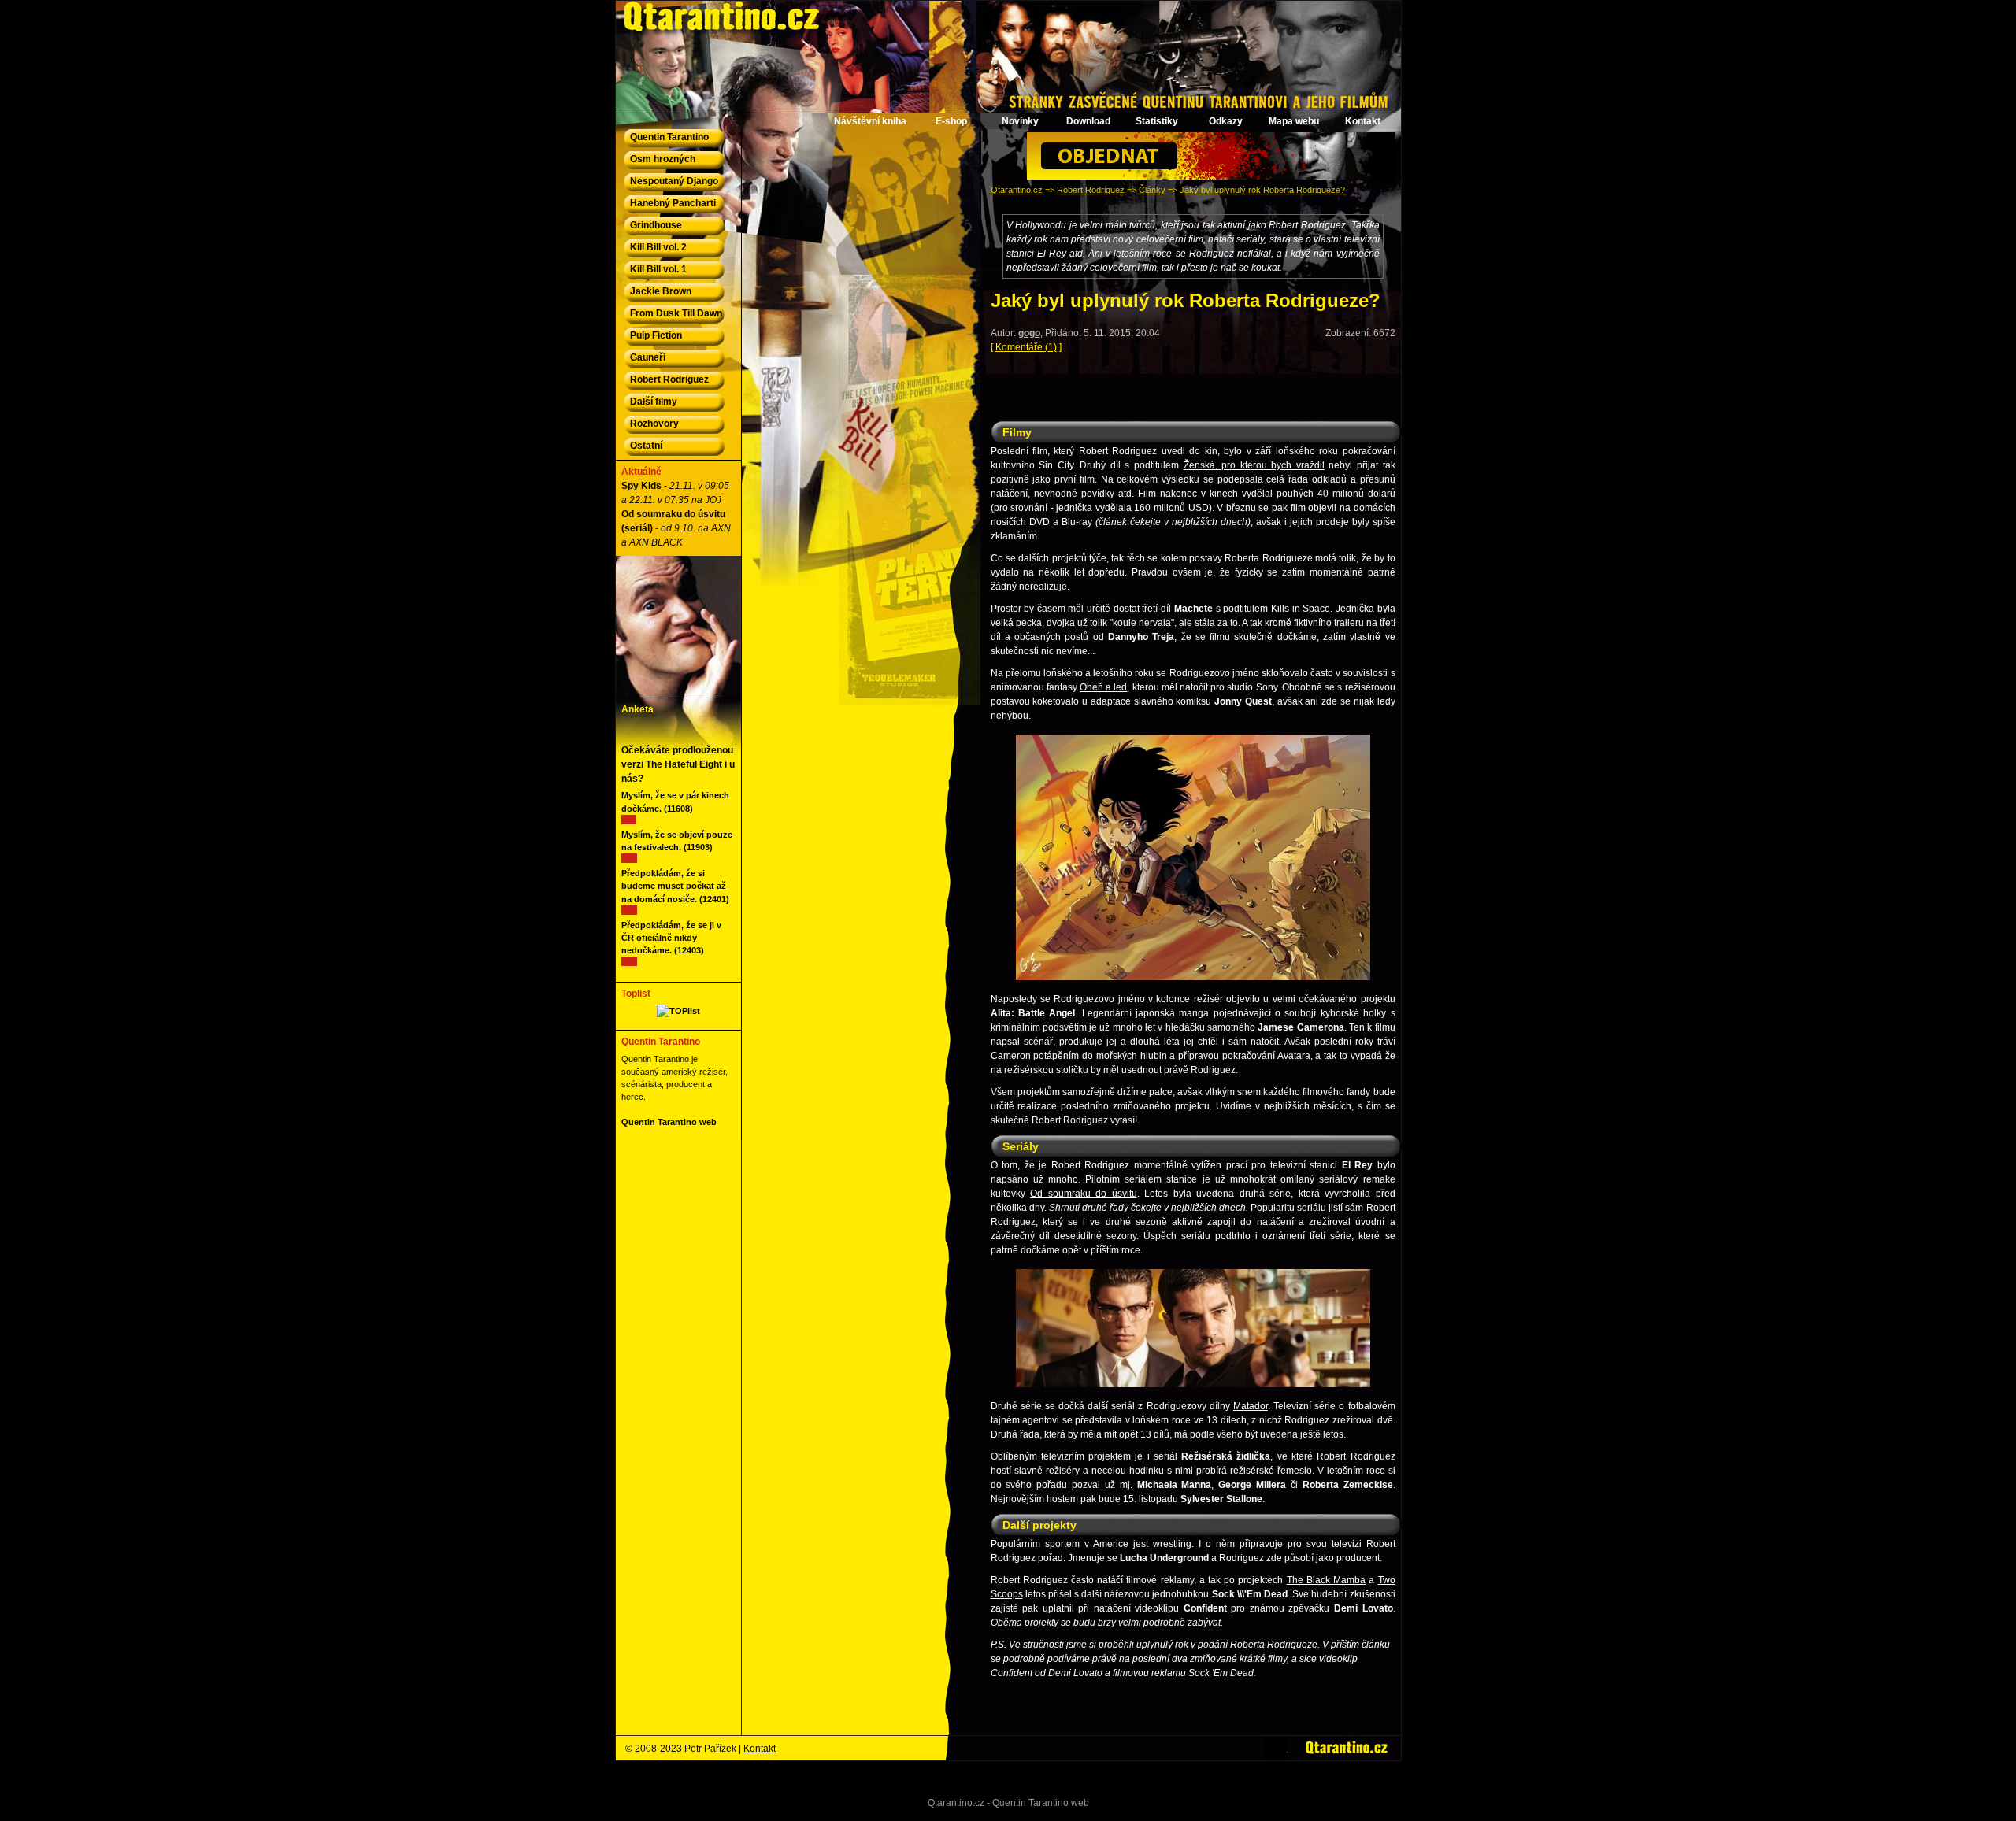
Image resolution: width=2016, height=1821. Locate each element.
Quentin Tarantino (669, 137)
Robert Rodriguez (1091, 190)
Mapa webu (1294, 121)
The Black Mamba (1326, 1580)
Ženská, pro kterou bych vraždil (1254, 465)
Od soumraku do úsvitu (1084, 1194)
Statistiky (1157, 121)
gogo (1029, 333)
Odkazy (1226, 121)
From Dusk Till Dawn (676, 313)
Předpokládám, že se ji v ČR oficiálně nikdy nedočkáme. (671, 938)
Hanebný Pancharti (673, 203)
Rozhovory (654, 424)
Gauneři (648, 357)
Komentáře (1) (1026, 347)
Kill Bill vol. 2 (658, 247)
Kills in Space (1301, 609)
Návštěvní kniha (870, 121)
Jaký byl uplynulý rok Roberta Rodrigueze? (1262, 190)
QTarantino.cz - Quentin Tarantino (690, 8)
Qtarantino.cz (1017, 190)
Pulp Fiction (656, 335)
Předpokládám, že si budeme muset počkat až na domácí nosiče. (674, 886)
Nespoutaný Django (674, 181)
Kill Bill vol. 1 (658, 269)
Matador (1251, 1406)
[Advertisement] (1193, 390)
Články (1152, 190)
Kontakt (1363, 121)
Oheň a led (1103, 687)
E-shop (951, 121)
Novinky (1020, 121)
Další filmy (654, 402)
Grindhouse (656, 225)
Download (1088, 121)
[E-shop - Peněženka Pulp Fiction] (1211, 176)
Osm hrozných (663, 159)
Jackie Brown (661, 291)
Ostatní (646, 446)
